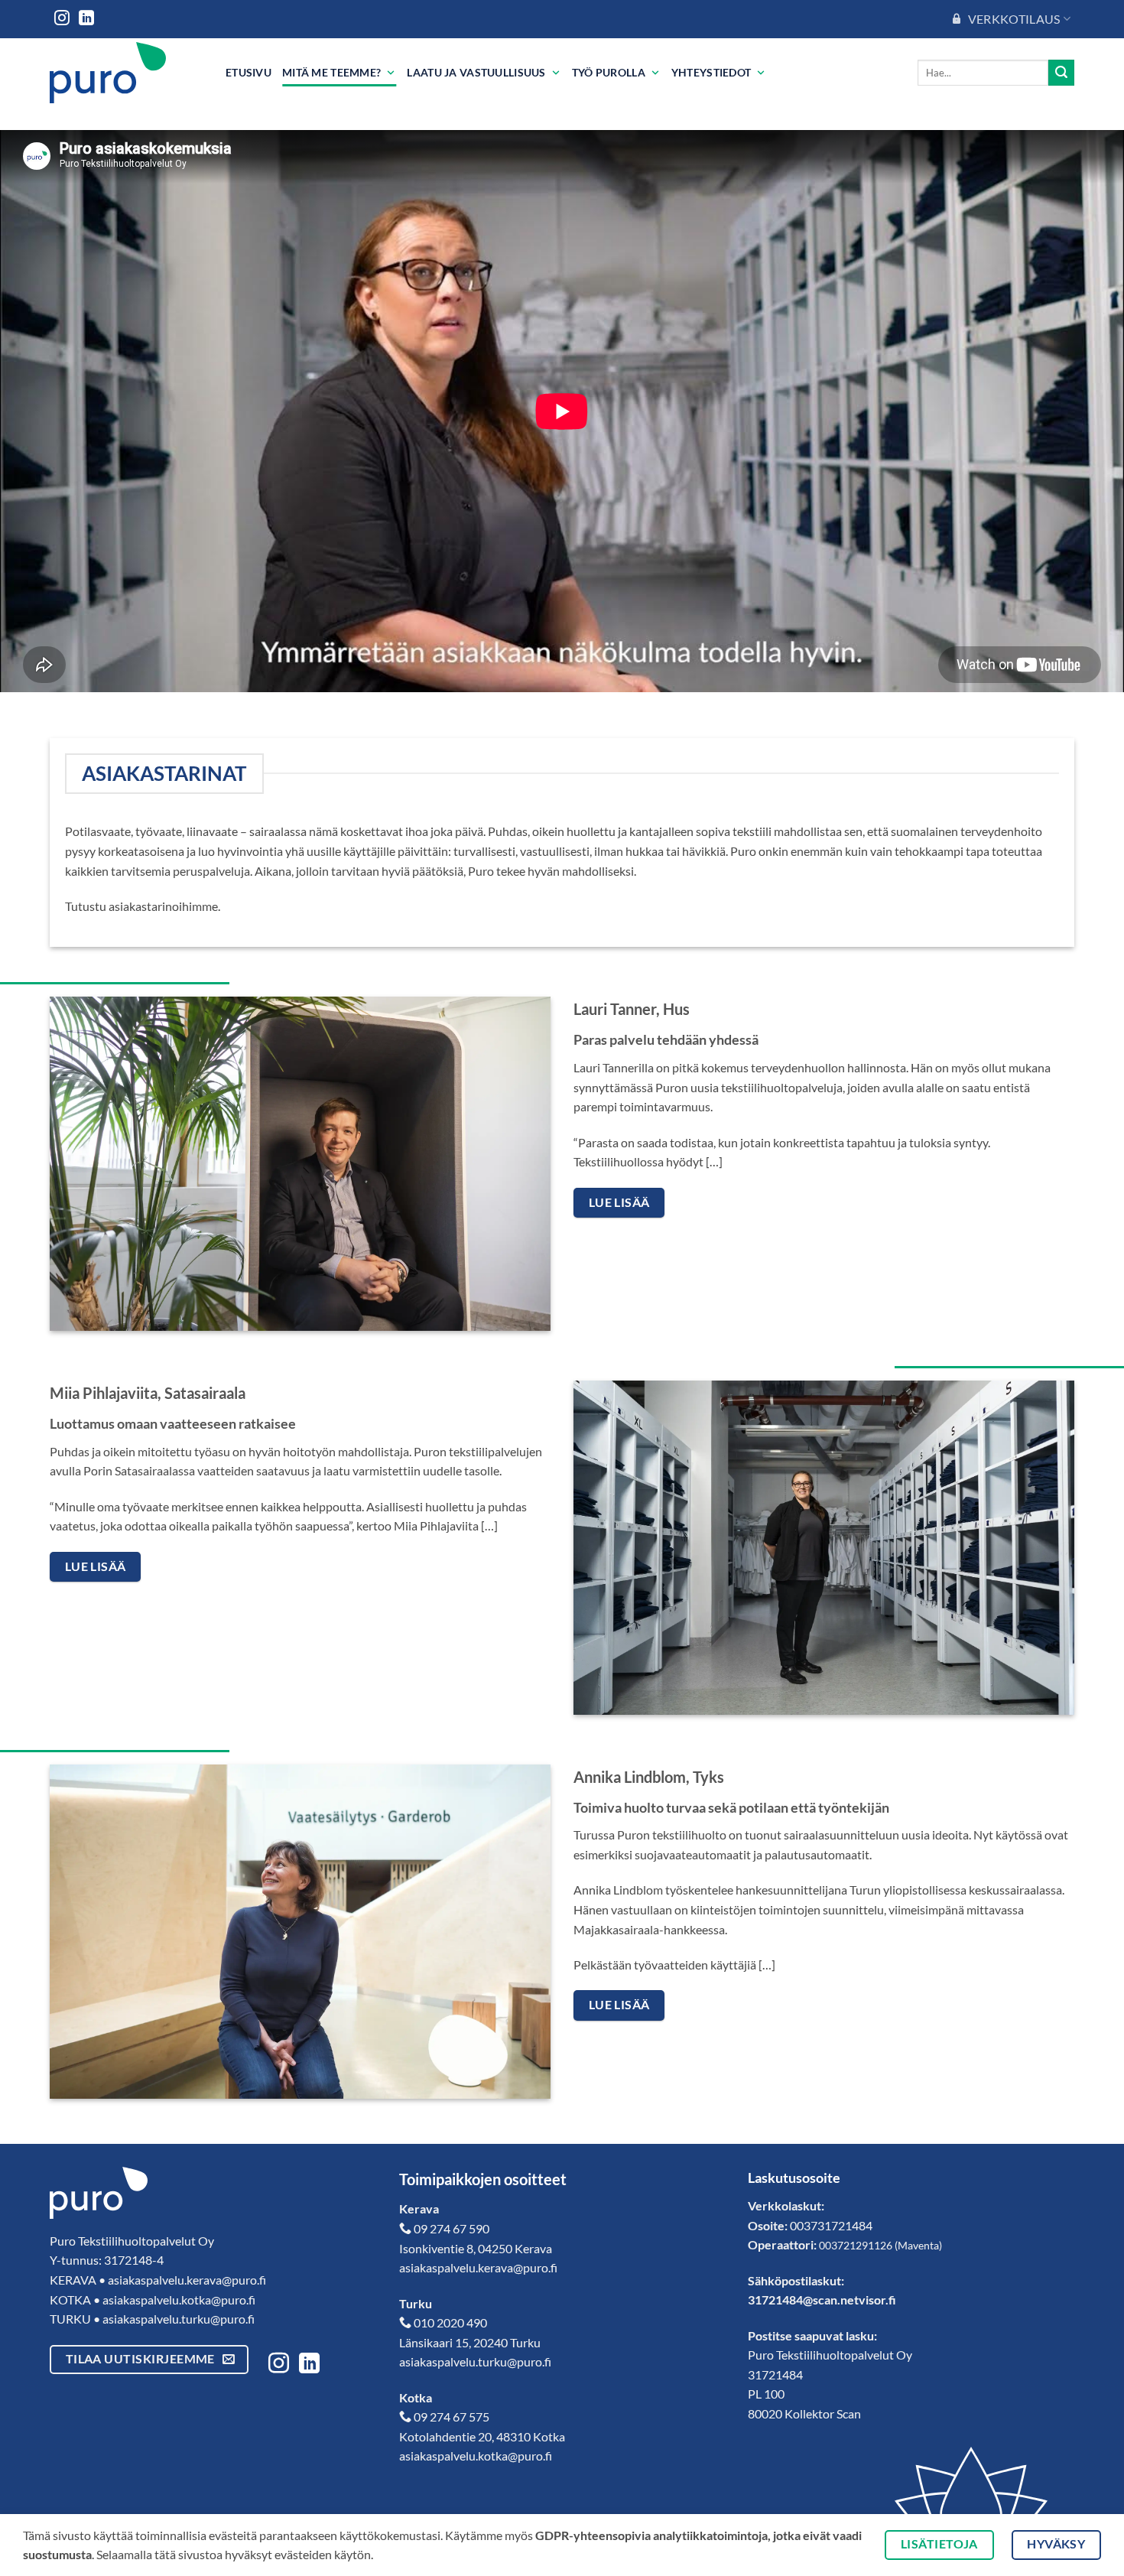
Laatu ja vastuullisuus (476, 72)
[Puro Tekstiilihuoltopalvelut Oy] (126, 73)
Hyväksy (1056, 2544)
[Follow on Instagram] (62, 19)
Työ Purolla (609, 72)
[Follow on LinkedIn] (86, 19)
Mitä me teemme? (331, 72)
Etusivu (249, 72)
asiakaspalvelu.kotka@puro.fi (179, 2300)
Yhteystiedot (711, 72)
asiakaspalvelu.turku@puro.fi (179, 2319)
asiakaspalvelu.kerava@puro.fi (187, 2280)
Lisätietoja (939, 2544)
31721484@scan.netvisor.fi (822, 2300)
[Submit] (1061, 73)
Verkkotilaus (1014, 19)
